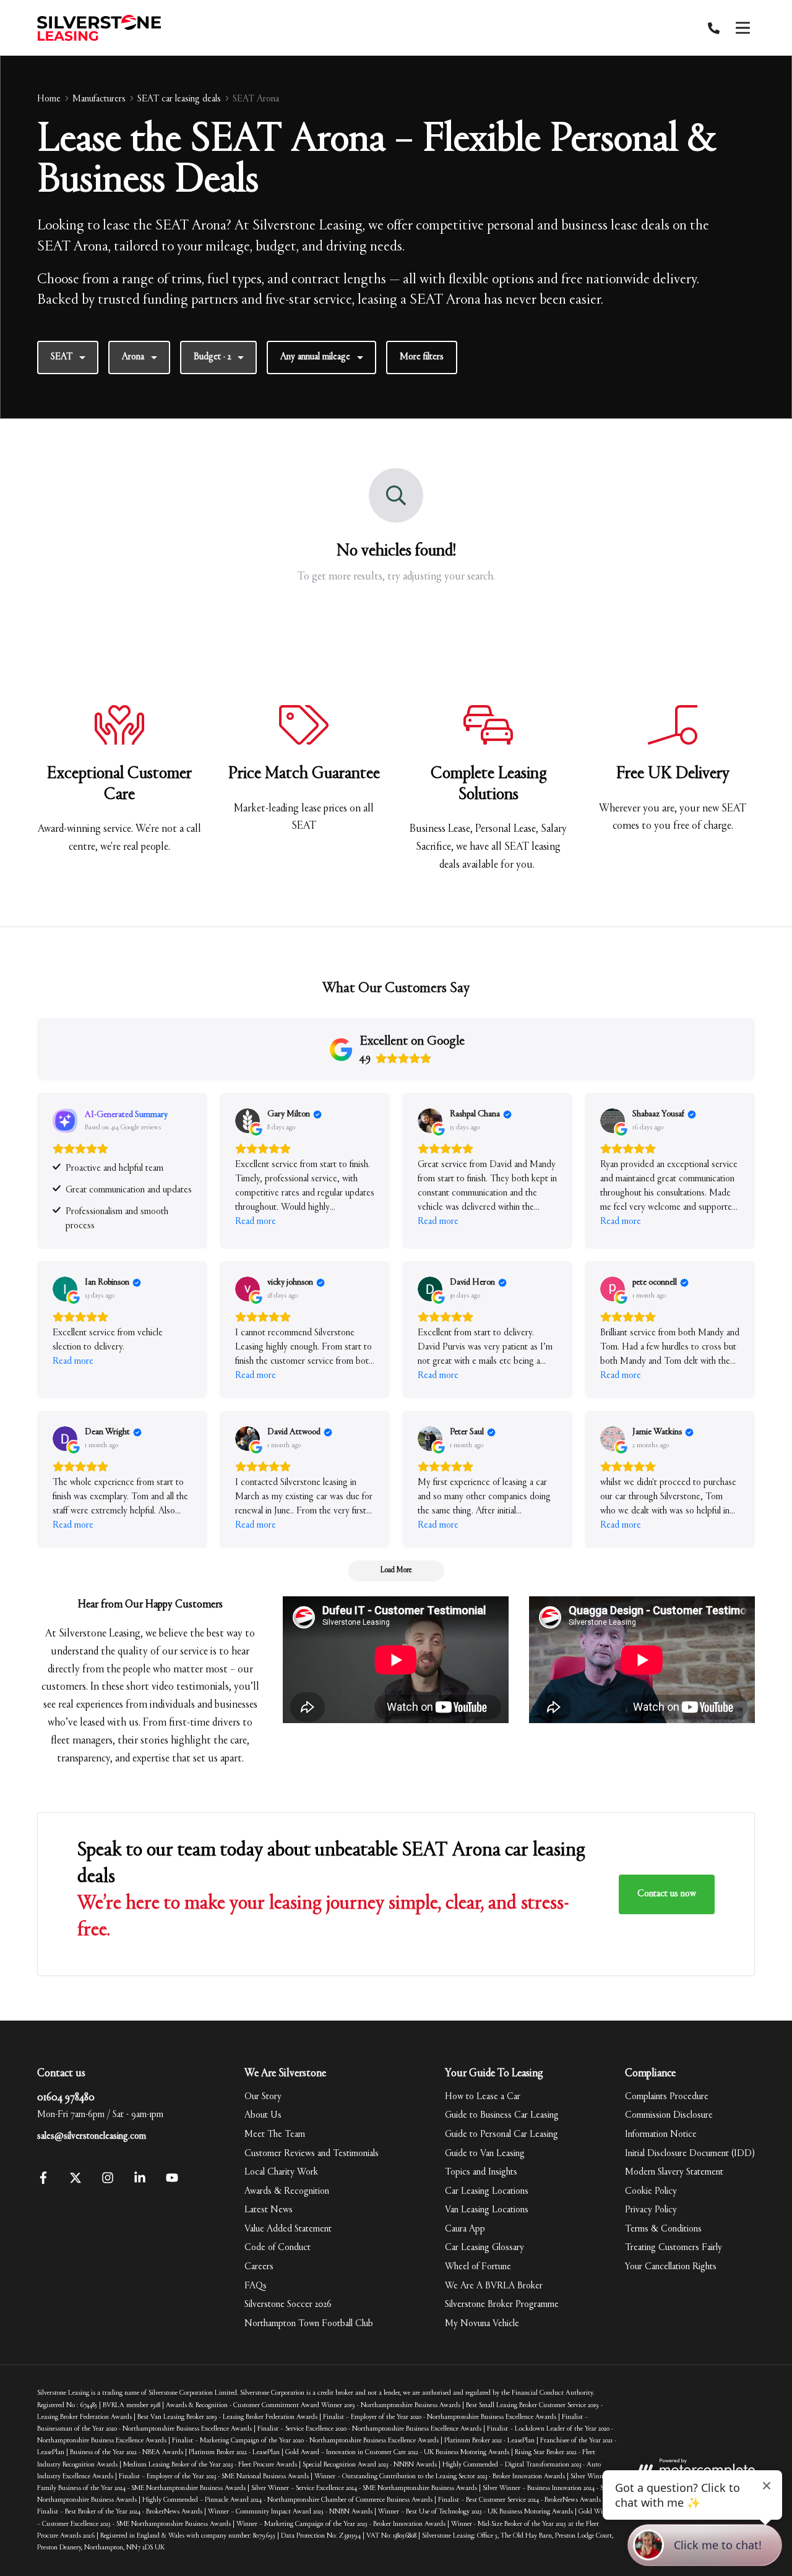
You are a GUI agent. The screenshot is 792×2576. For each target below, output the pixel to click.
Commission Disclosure (669, 2115)
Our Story (263, 2097)
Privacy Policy (651, 2210)
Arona (133, 357)
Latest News (269, 2210)
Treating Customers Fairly (674, 2248)
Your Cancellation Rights (671, 2267)
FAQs (256, 2286)
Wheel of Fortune (478, 2267)
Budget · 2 (212, 357)
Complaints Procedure (667, 2097)
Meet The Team (275, 2134)
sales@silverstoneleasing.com (92, 2136)
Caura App (465, 2229)
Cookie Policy (651, 2191)
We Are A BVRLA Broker (494, 2286)
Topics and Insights (481, 2172)
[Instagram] (108, 2181)
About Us (263, 2115)
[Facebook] (43, 2181)
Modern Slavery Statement (674, 2172)
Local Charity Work (281, 2172)
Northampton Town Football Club (309, 2324)
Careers (259, 2267)
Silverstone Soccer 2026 (288, 2304)
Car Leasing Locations (487, 2191)
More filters (422, 357)
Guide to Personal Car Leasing (501, 2134)
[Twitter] (75, 2181)
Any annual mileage (315, 357)
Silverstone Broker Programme (502, 2304)
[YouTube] (172, 2181)
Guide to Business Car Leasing (502, 2115)
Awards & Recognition (287, 2191)
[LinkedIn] (140, 2181)
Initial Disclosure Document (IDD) (690, 2154)
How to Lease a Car (483, 2097)
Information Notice (661, 2134)
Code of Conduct (278, 2248)
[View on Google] (247, 1121)
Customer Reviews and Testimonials (312, 2154)
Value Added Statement (288, 2229)
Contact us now (667, 1894)
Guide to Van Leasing (485, 2154)
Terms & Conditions (663, 2229)
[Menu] (742, 28)
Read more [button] (256, 1222)
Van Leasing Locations (487, 2210)
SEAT (62, 357)
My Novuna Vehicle (482, 2324)
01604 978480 (66, 2098)
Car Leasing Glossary (484, 2248)
